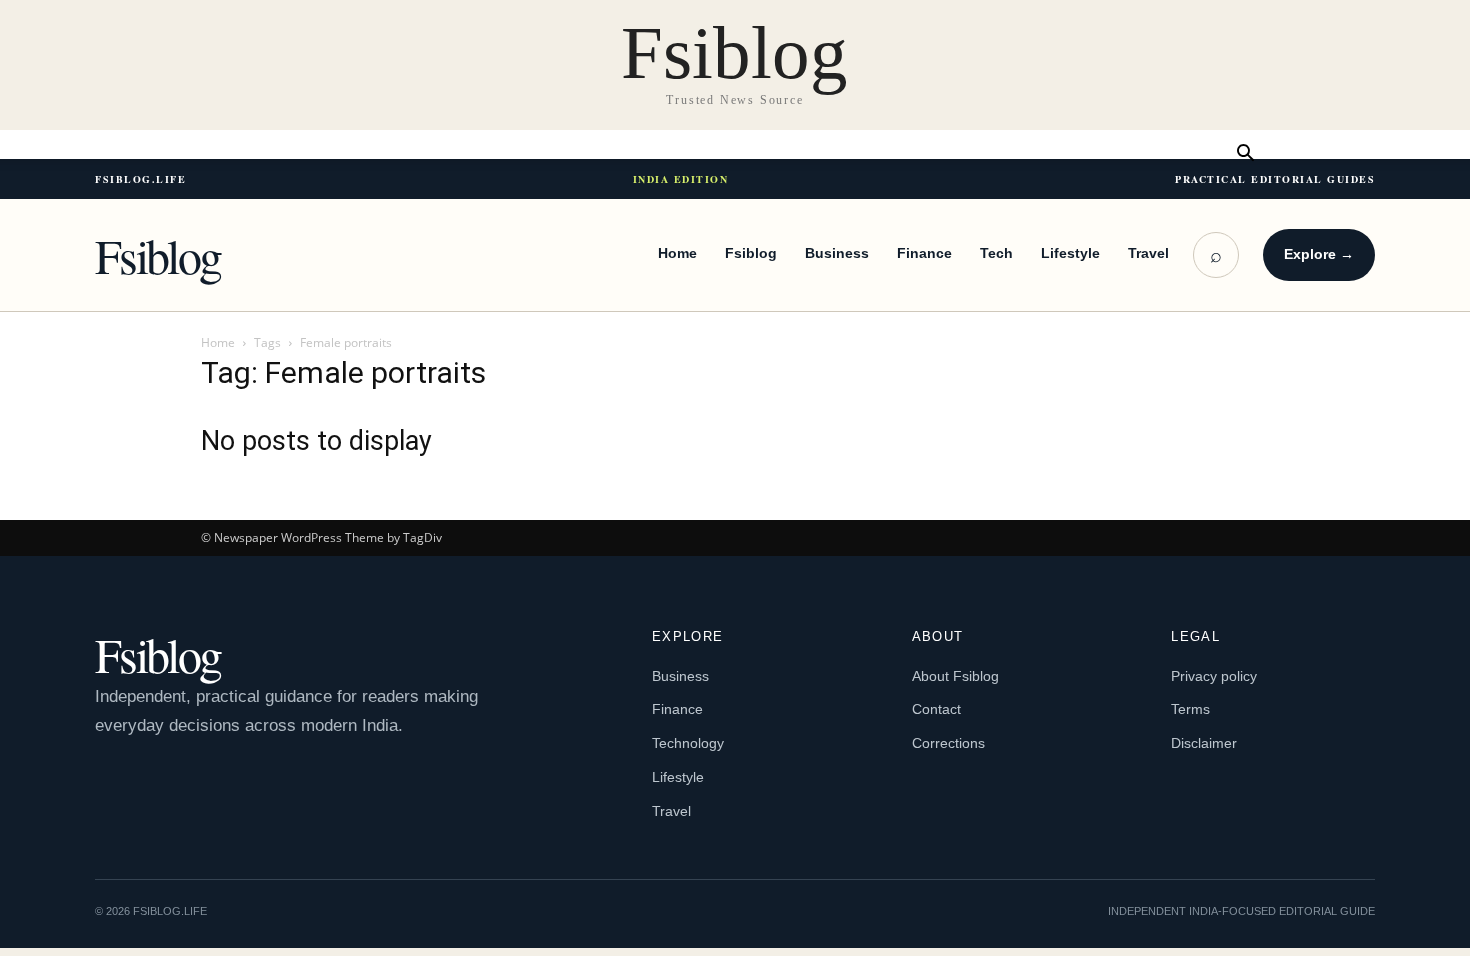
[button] (1245, 154)
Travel (1148, 253)
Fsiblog (158, 255)
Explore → (1319, 254)
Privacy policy (1214, 676)
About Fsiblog (955, 676)
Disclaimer (1204, 743)
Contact (936, 709)
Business (837, 253)
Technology (688, 743)
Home (677, 253)
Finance (924, 253)
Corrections (948, 743)
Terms (1190, 709)
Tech (996, 253)
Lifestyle (1070, 253)
